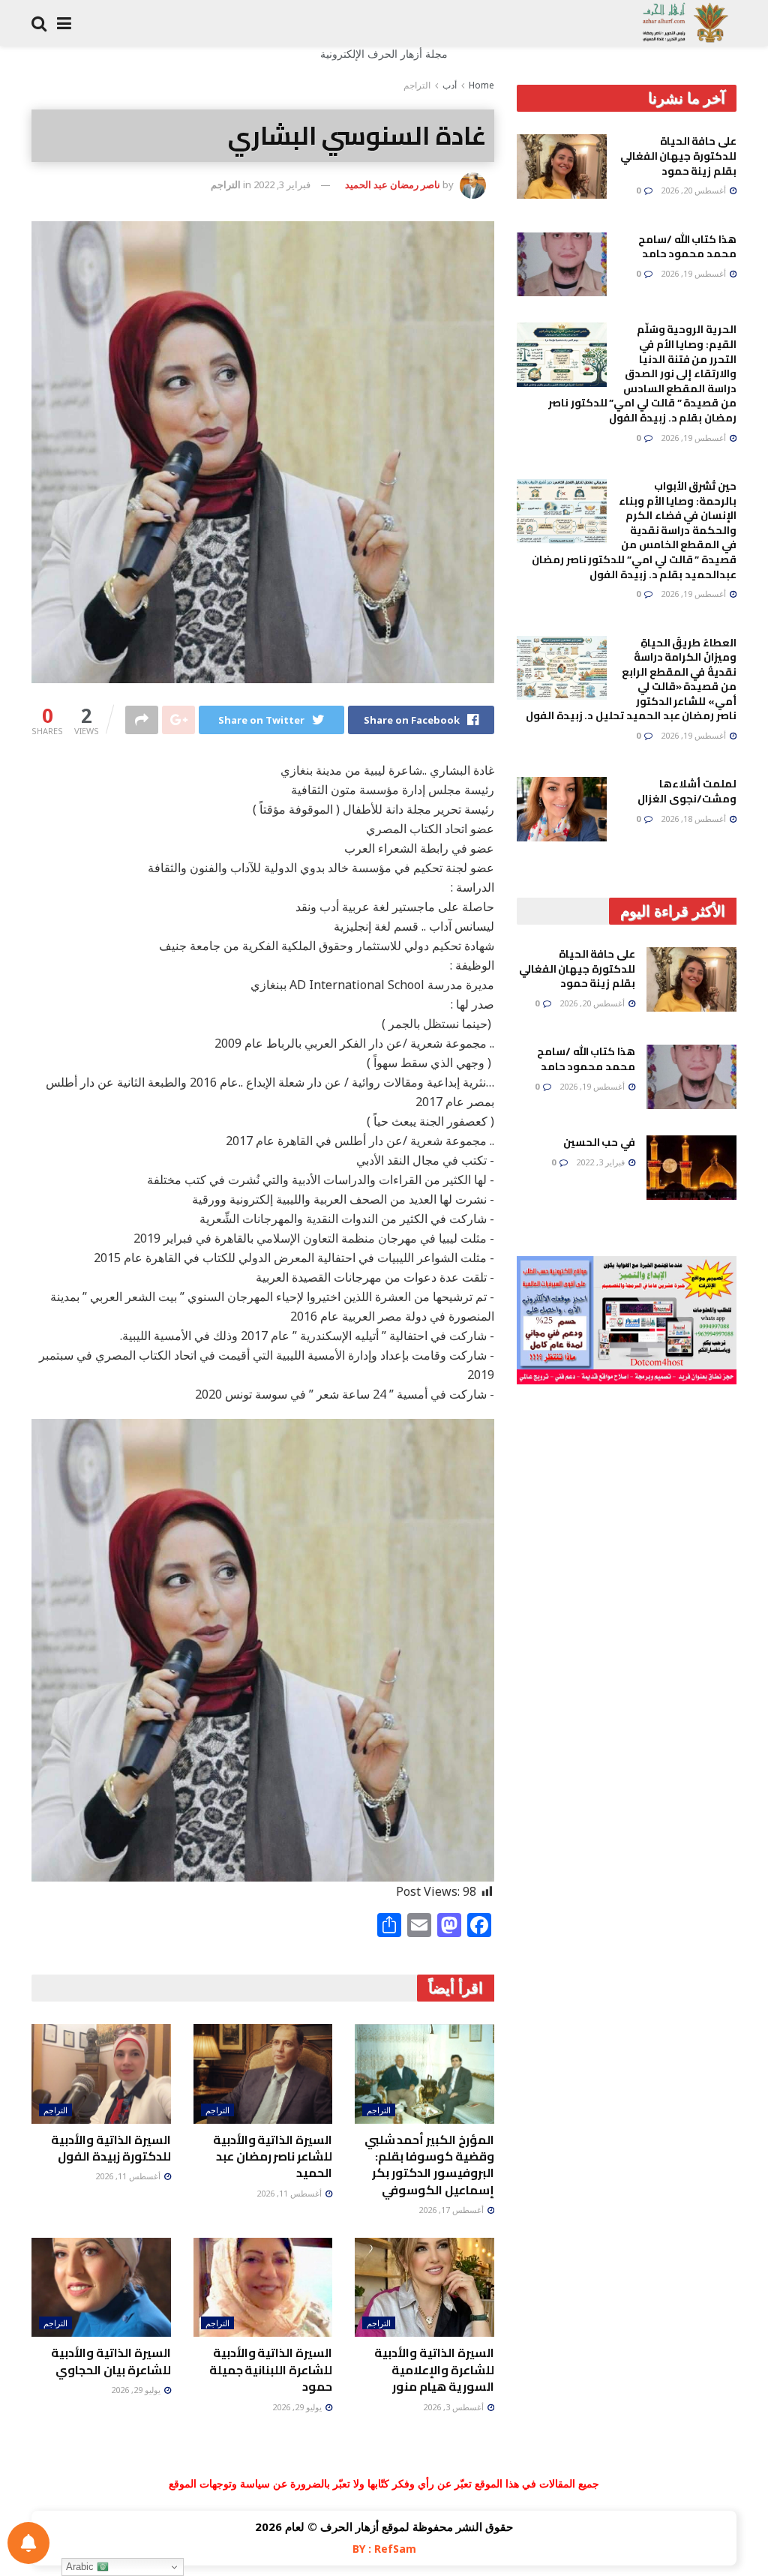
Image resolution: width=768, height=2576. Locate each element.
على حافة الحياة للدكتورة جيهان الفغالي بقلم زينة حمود (678, 156)
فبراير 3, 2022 (282, 184)
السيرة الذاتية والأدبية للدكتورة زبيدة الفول (111, 2148)
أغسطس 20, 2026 (694, 190)
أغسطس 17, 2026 (452, 2210)
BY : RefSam (384, 2549)
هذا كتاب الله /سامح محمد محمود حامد (687, 247)
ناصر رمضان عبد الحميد (393, 184)
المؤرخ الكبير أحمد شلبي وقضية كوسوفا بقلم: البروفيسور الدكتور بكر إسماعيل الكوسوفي (429, 2165)
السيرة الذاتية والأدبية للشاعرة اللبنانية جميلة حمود (271, 2369)
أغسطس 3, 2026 (454, 2407)
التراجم (417, 85)
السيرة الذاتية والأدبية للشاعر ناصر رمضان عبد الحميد (273, 2156)
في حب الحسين (599, 1142)
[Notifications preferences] (28, 2543)
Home (481, 85)
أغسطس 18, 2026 (694, 819)
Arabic (81, 2567)
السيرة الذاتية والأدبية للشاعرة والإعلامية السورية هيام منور (434, 2369)
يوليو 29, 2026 (298, 2407)
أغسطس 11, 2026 (290, 2193)
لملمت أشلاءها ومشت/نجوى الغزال (687, 791)
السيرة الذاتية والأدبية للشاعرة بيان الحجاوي (111, 2361)
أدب (450, 85)
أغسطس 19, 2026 (694, 273)
